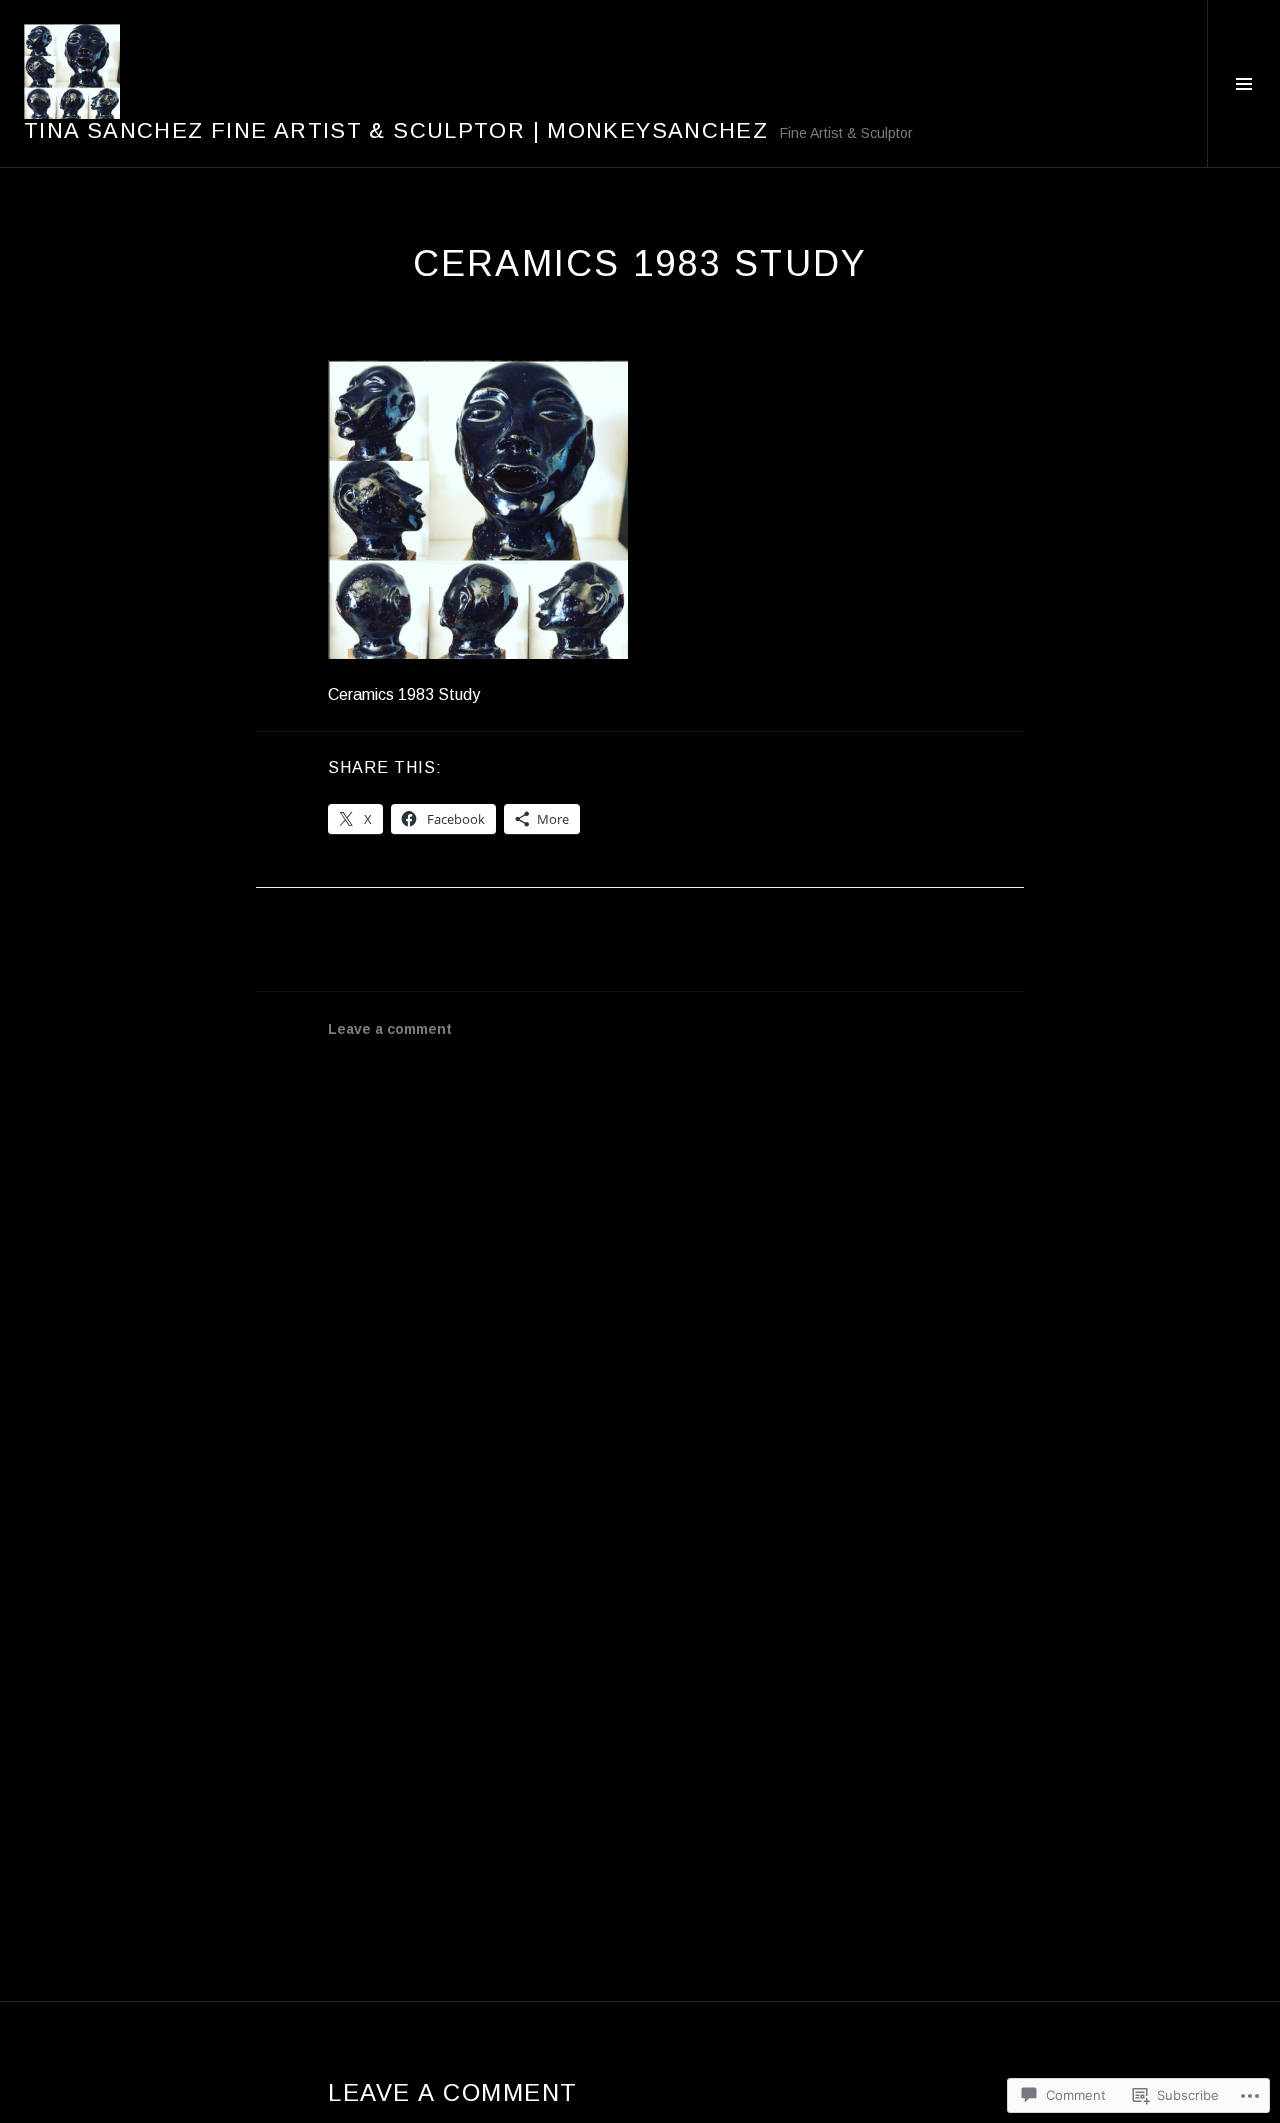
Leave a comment (390, 1029)
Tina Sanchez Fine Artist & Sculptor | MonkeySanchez (396, 130)
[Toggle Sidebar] (1243, 83)
